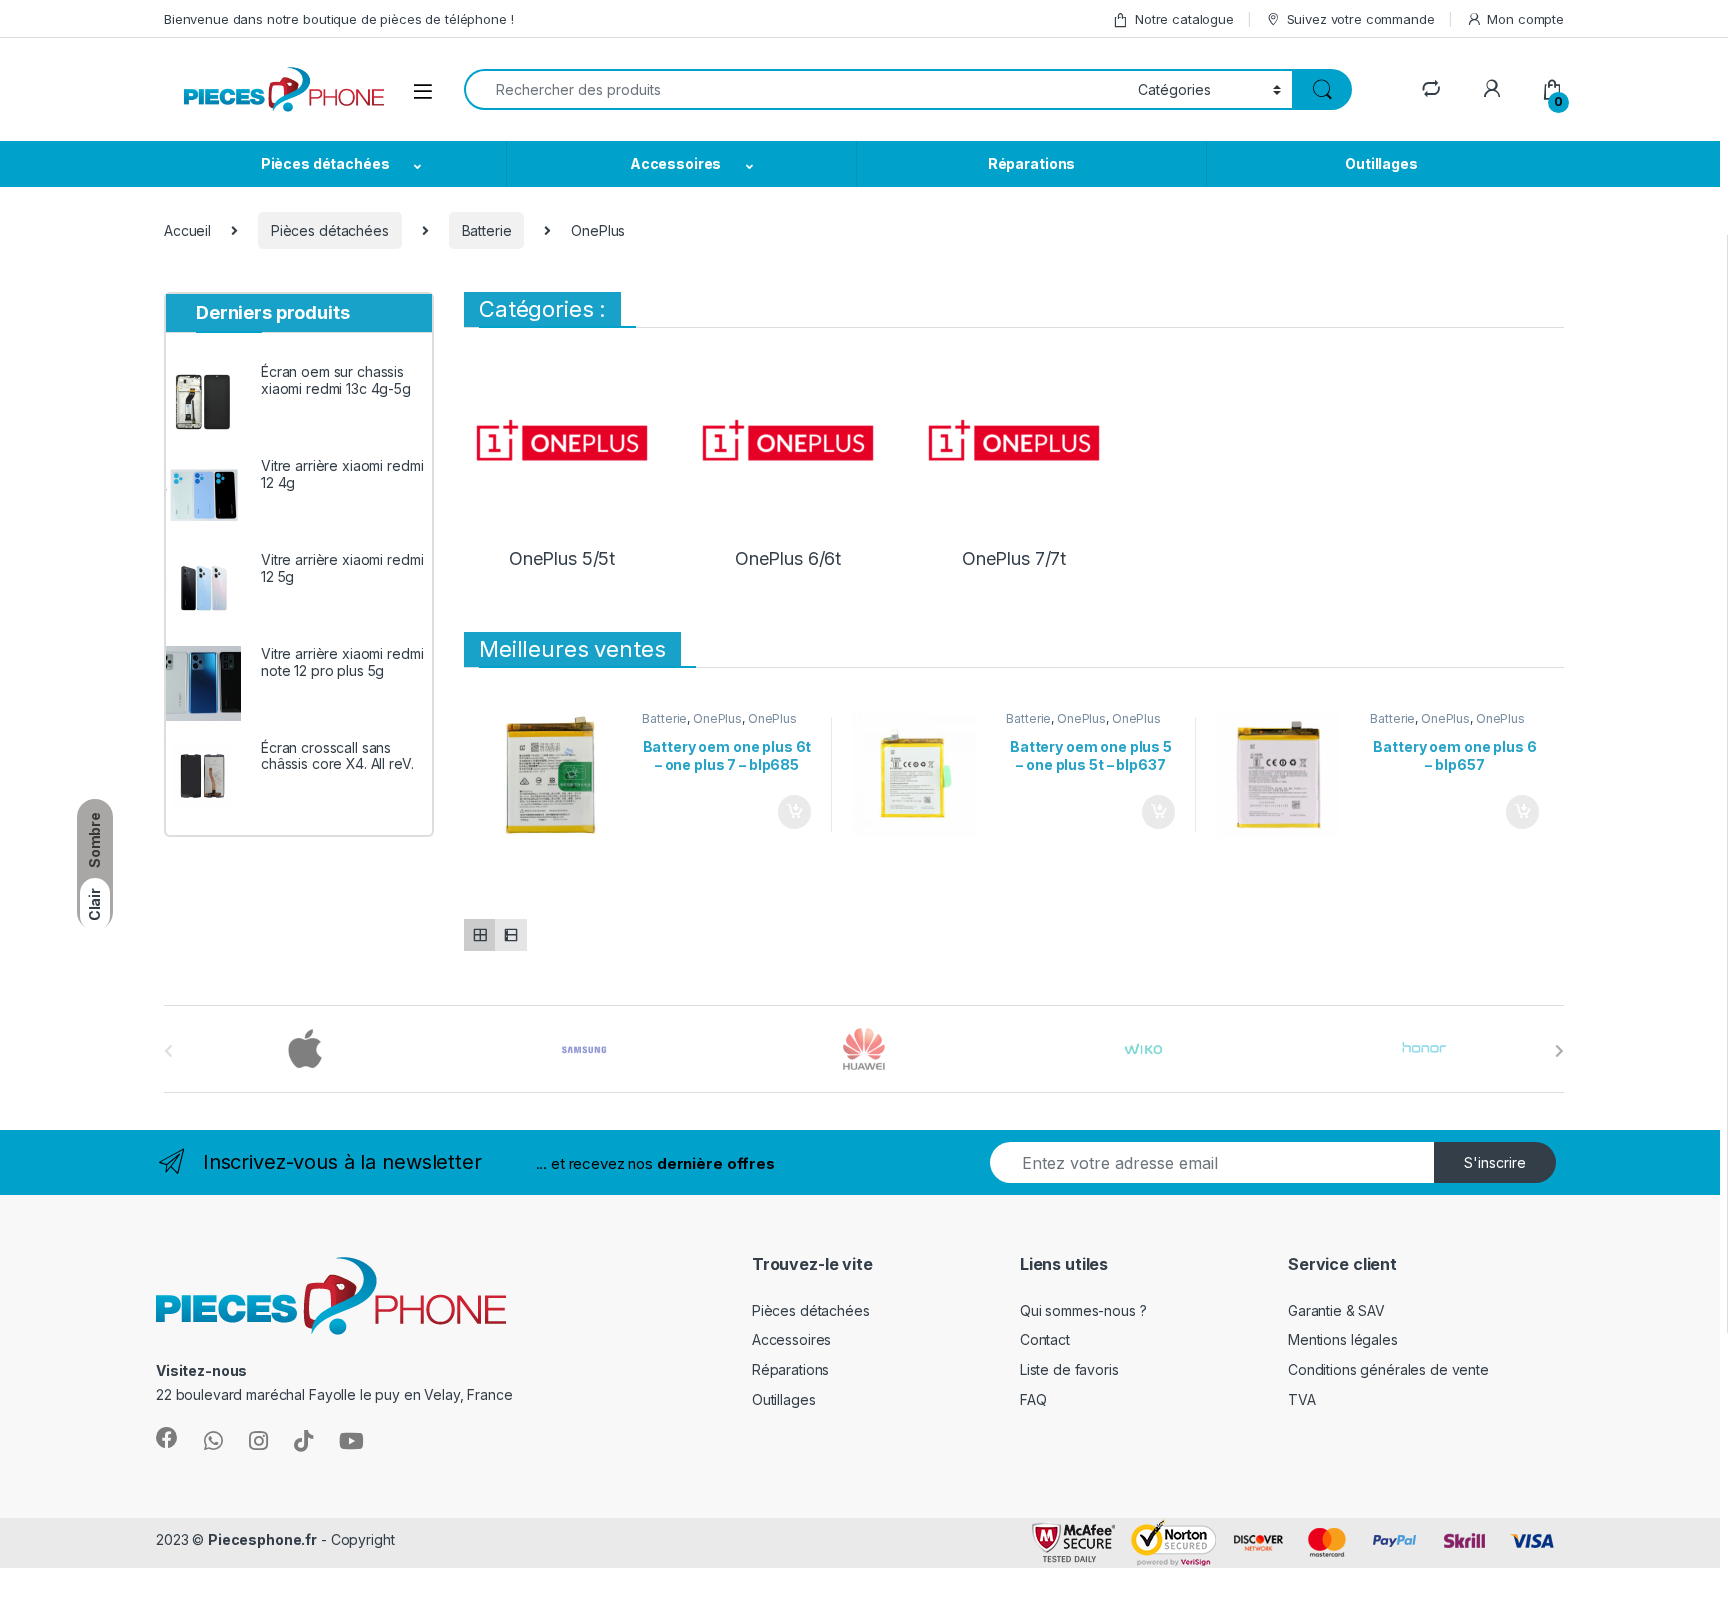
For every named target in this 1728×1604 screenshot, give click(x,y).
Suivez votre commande (1361, 19)
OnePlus (717, 718)
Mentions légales (1343, 1339)
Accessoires (675, 163)
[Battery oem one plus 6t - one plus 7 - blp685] (558, 775)
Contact (1045, 1339)
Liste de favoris (1069, 1369)
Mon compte (1525, 19)
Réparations (1031, 163)
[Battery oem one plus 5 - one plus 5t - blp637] (922, 775)
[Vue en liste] (510, 934)
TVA (1302, 1399)
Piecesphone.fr (262, 1539)
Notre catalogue (1184, 19)
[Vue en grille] (479, 934)
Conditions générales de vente (1388, 1369)
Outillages (1381, 163)
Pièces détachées (325, 163)
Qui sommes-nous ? (1083, 1310)
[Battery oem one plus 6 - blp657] (1286, 775)
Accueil (187, 230)
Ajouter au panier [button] (788, 812)
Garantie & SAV (1336, 1310)
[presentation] (1559, 1051)
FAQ (1033, 1399)
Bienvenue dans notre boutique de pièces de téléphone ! (338, 19)
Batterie (487, 230)
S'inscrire (1495, 1162)
